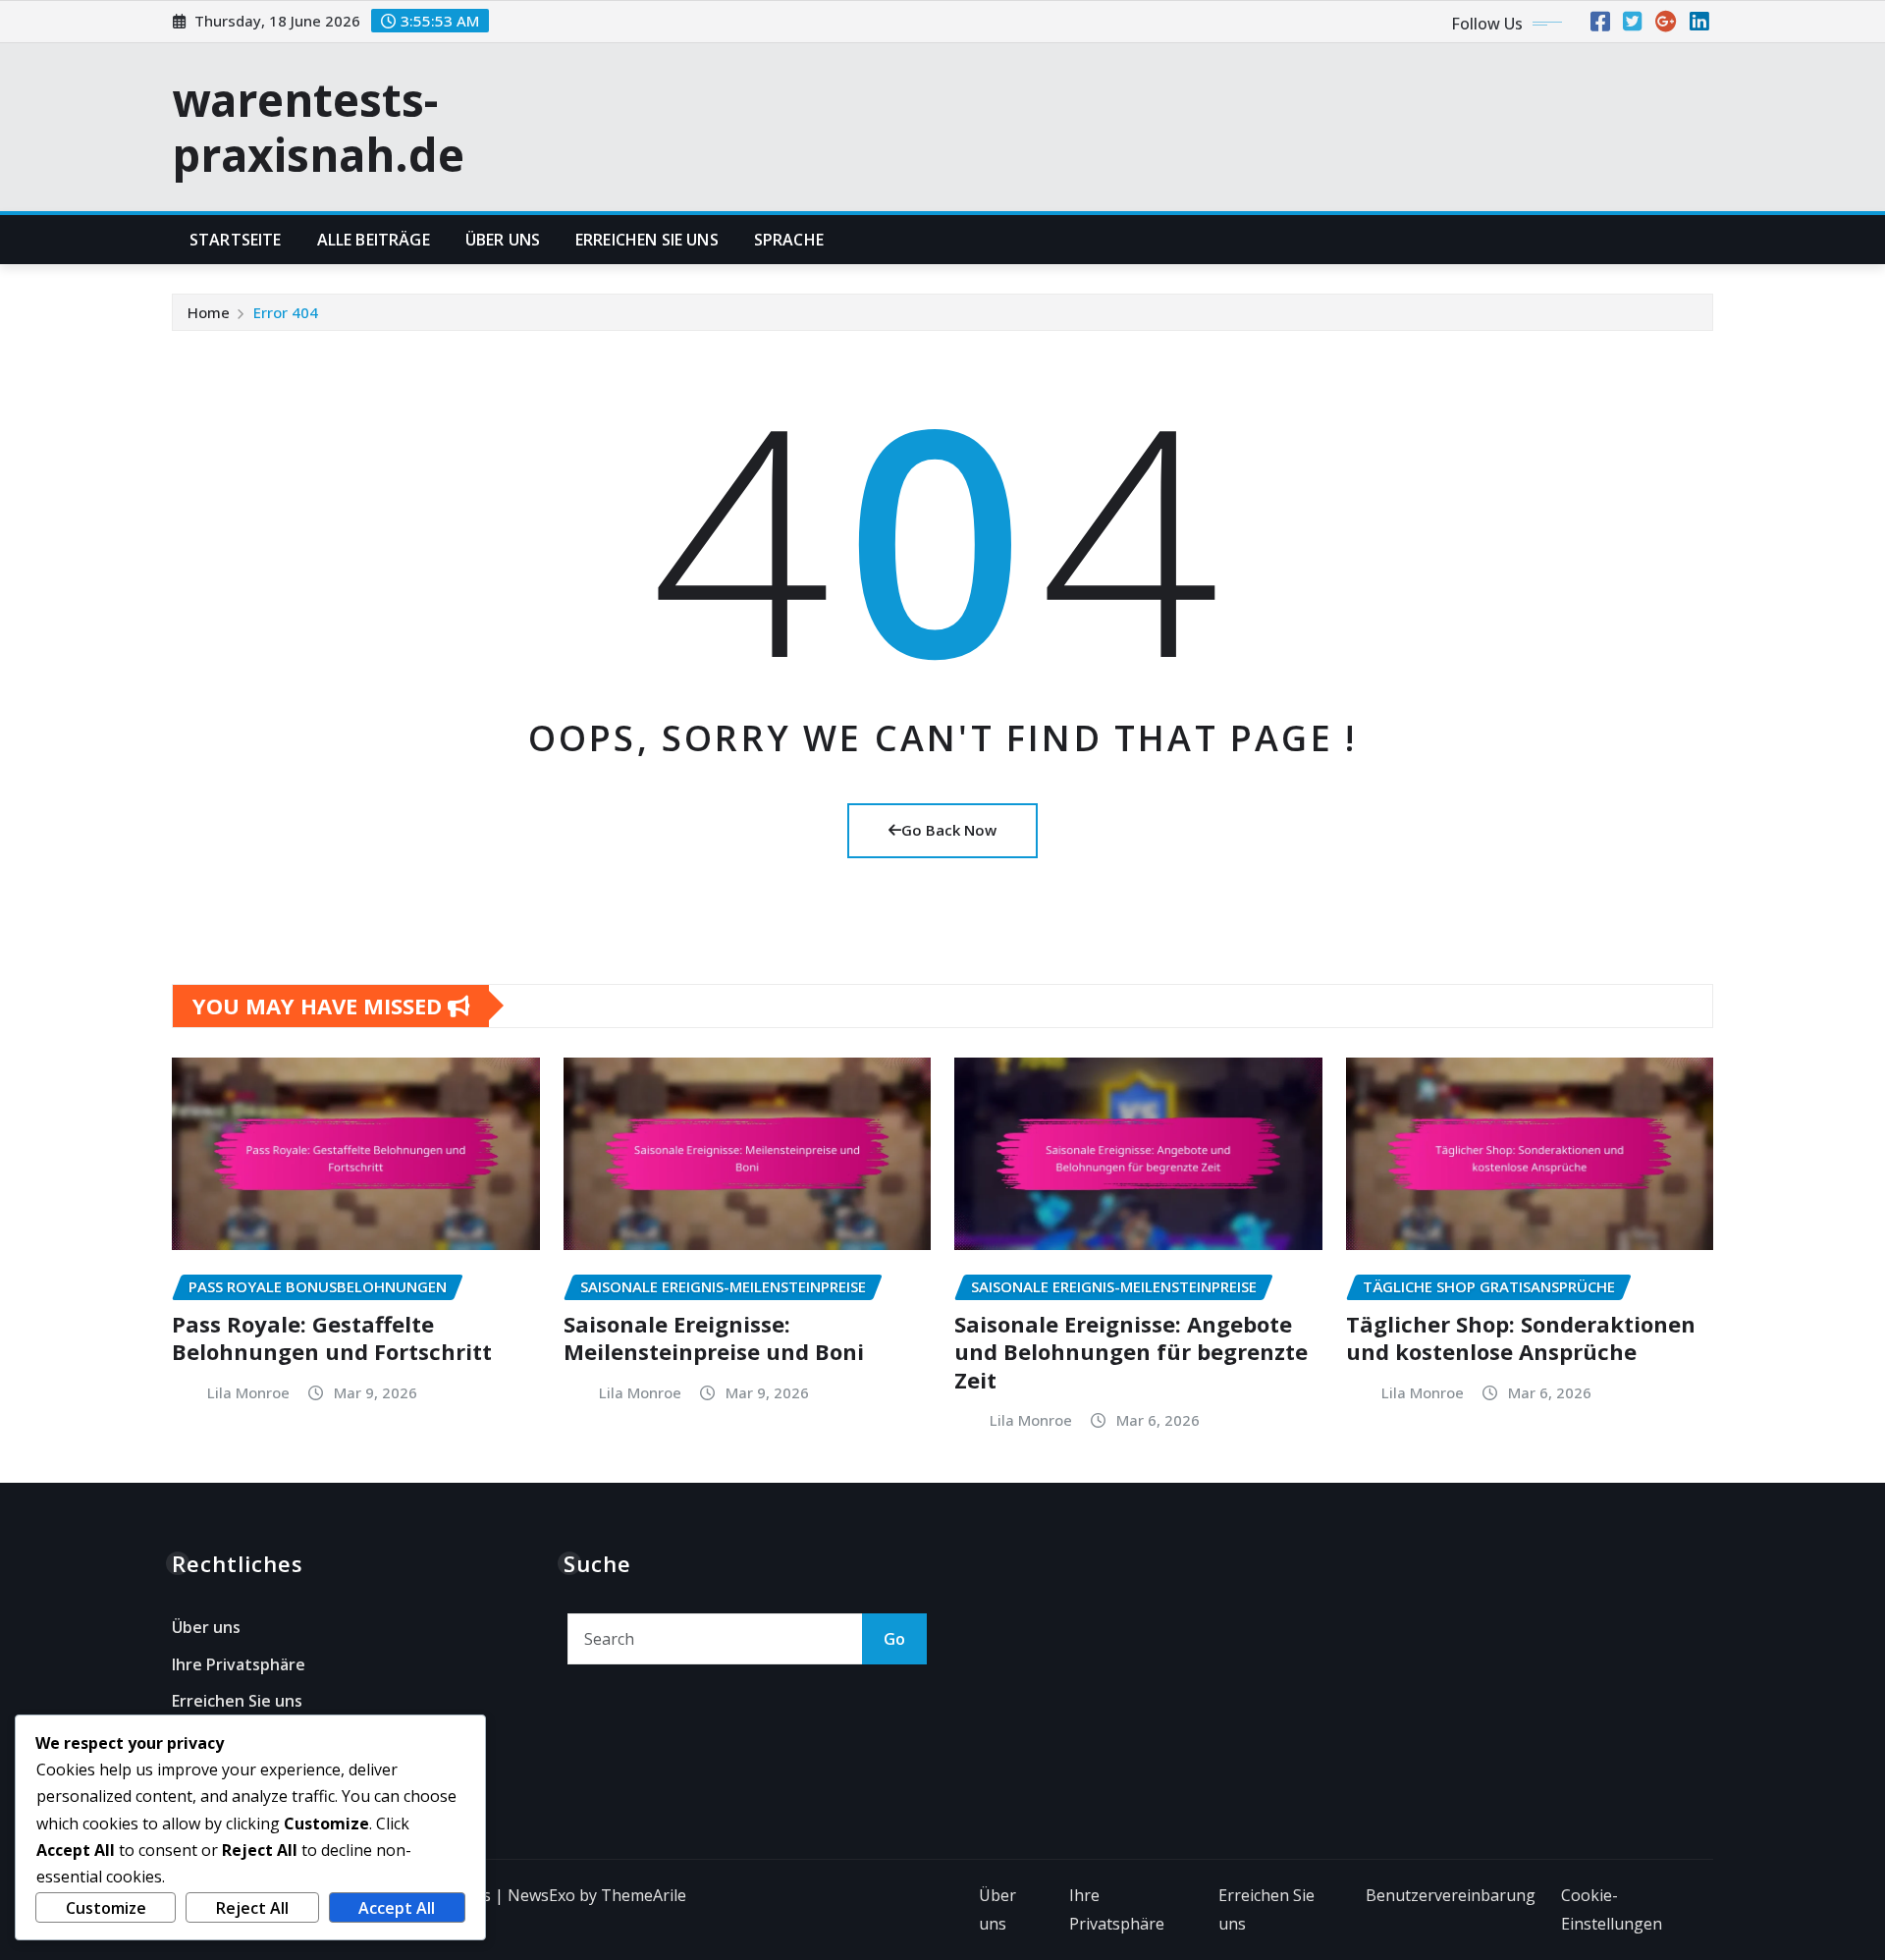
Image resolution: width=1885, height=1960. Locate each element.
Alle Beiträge (374, 240)
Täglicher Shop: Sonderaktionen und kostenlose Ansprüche (1521, 1338)
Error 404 (286, 312)
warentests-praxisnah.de (318, 126)
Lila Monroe (248, 1392)
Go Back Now (949, 830)
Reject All (252, 1908)
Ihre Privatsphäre (239, 1664)
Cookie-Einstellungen (1612, 1909)
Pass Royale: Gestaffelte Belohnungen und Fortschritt (332, 1338)
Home (209, 312)
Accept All (397, 1908)
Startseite (236, 240)
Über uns (503, 240)
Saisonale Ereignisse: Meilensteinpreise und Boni (714, 1338)
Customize (106, 1908)
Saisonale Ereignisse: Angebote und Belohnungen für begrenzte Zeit (1131, 1352)
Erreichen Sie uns (647, 240)
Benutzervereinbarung (1451, 1895)
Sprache (789, 240)
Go (894, 1639)
